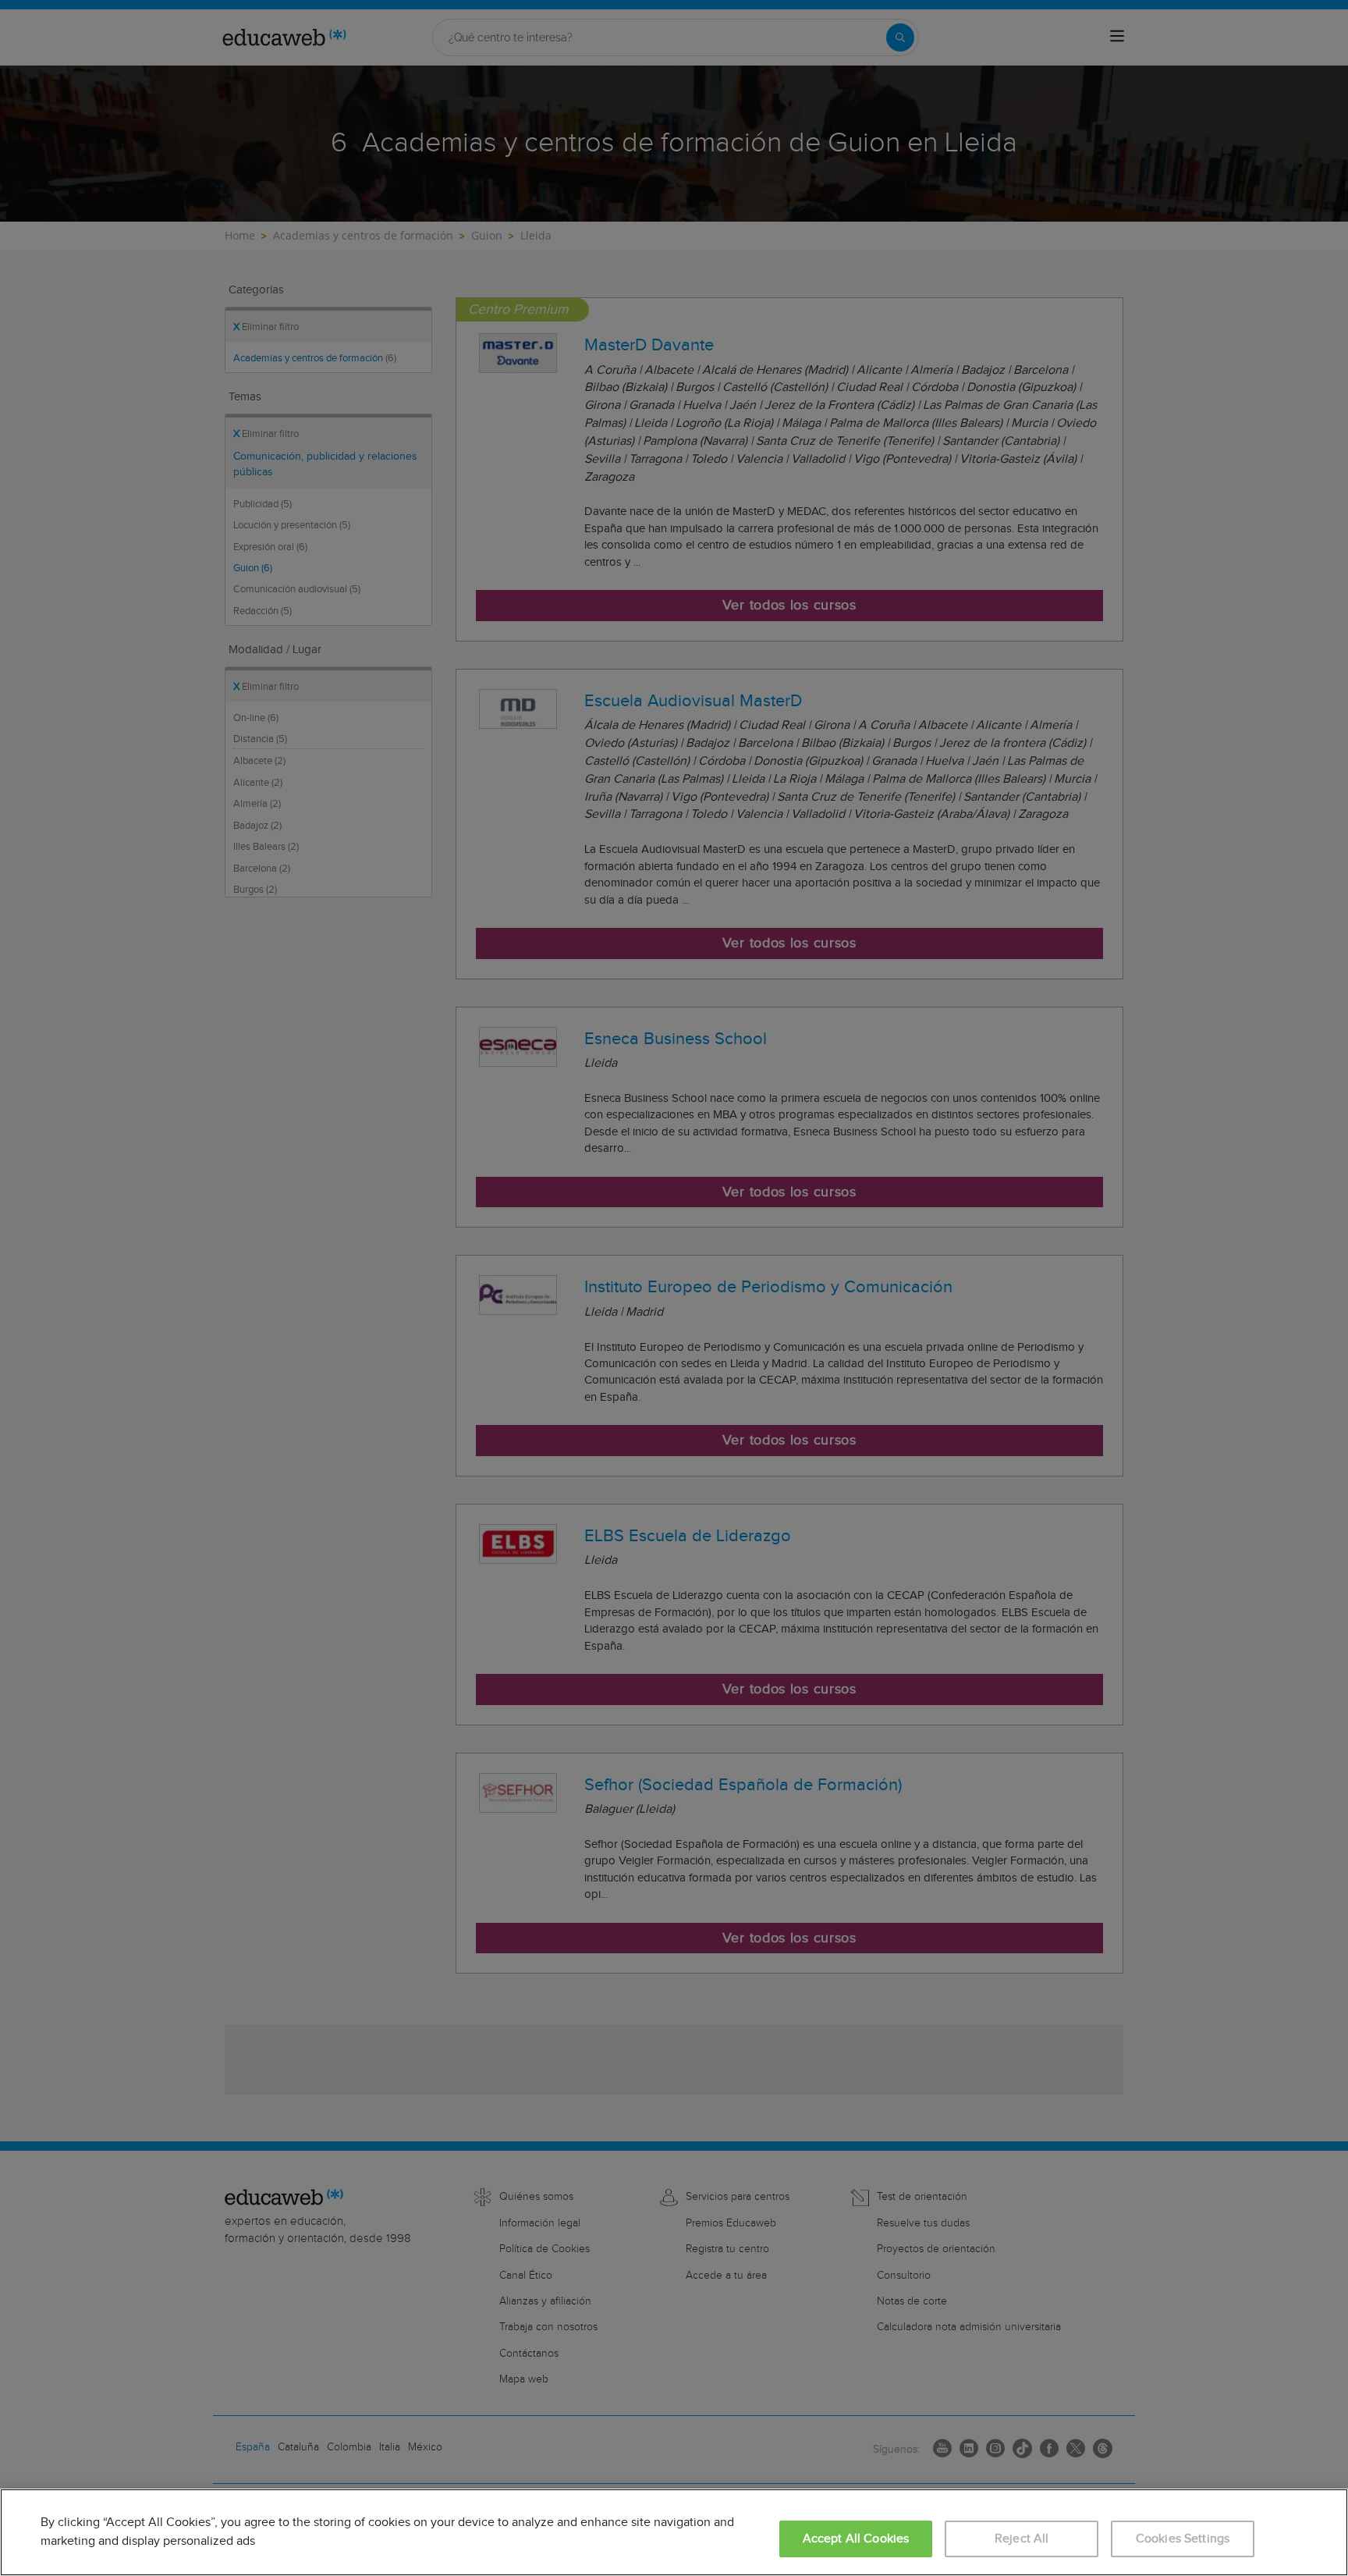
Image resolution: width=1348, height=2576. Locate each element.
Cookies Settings (1183, 2539)
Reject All (1022, 2539)
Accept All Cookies (856, 2539)
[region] (674, 2532)
